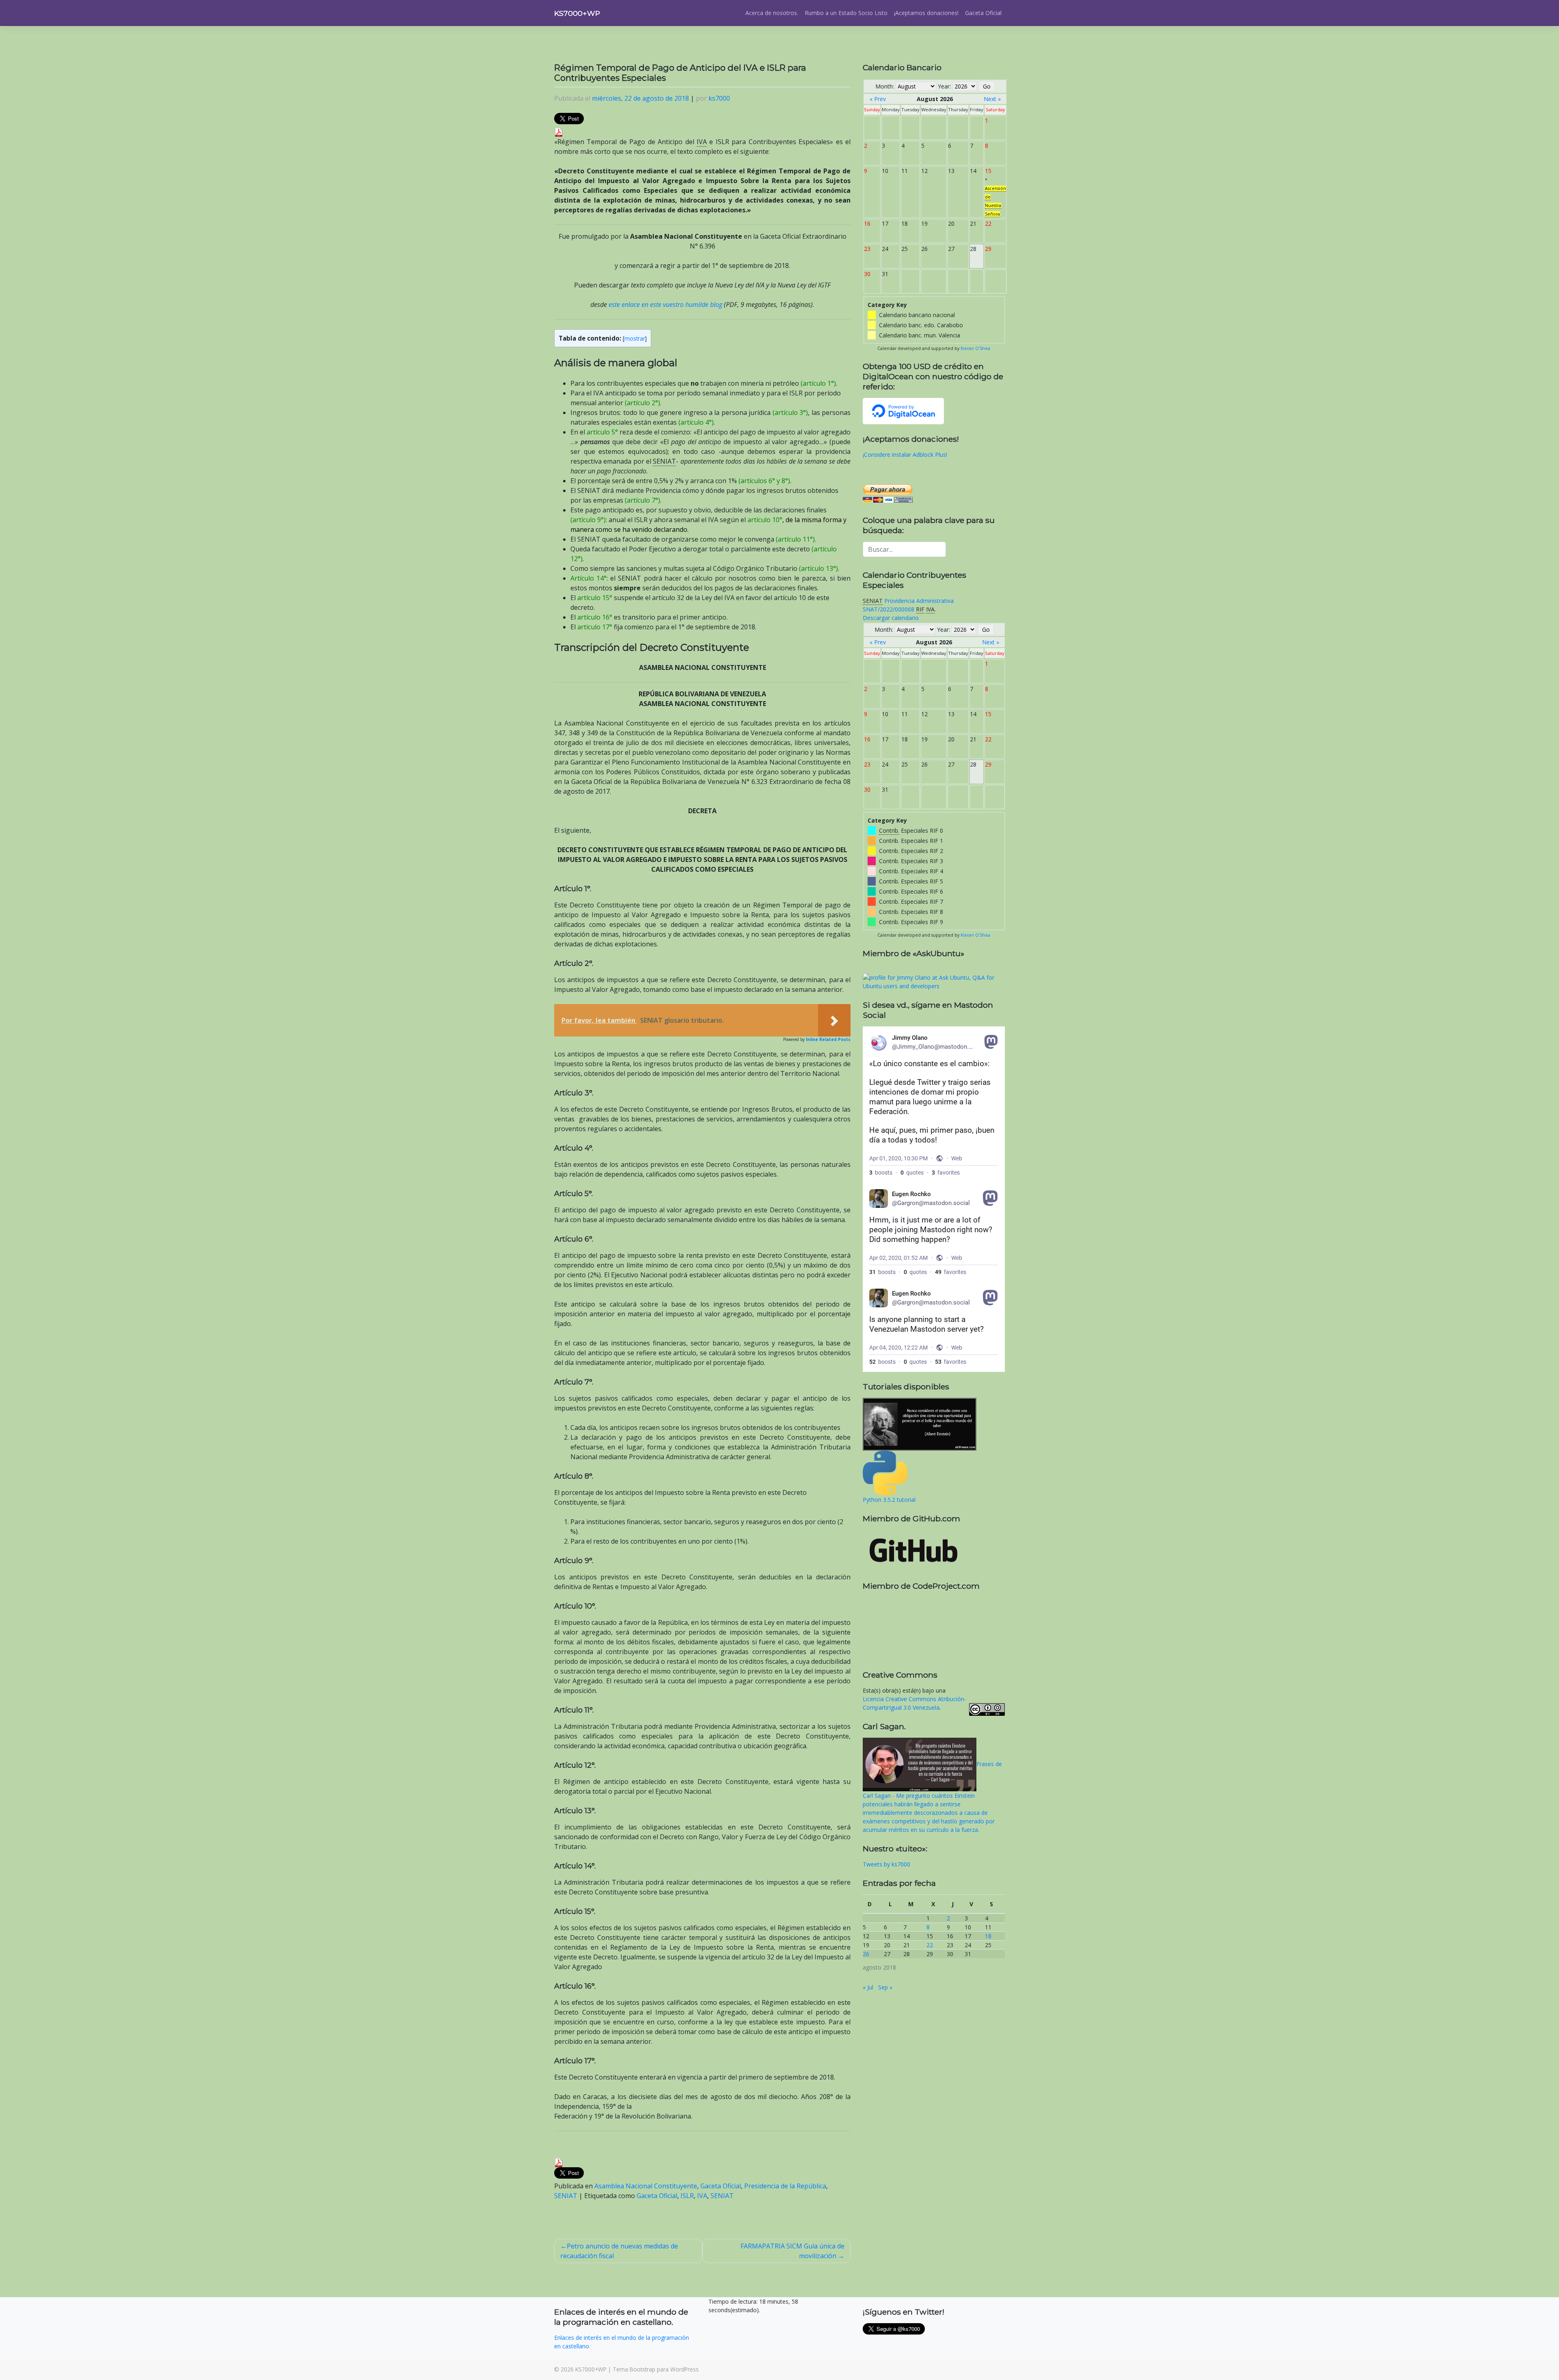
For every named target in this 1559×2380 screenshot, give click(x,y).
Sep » (885, 1987)
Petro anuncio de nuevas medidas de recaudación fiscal (619, 2251)
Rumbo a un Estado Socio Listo (846, 13)
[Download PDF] (559, 132)
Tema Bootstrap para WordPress (656, 2369)
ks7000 (719, 98)
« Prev (878, 99)
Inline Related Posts (828, 1039)
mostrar (635, 338)
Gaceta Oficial (983, 13)
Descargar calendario (891, 618)
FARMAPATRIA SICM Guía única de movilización (792, 2251)
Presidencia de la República (785, 2186)
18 (988, 1936)
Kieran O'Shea (975, 348)
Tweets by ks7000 (886, 1864)
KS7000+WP (577, 13)
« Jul (868, 1987)
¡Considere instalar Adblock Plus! (905, 455)
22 (930, 1945)
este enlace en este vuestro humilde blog (665, 305)
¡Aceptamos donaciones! (926, 13)
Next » (992, 99)
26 (866, 1954)
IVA (702, 2196)
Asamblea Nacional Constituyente (646, 2186)
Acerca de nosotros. (772, 13)
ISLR (687, 2196)
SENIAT (566, 2196)
